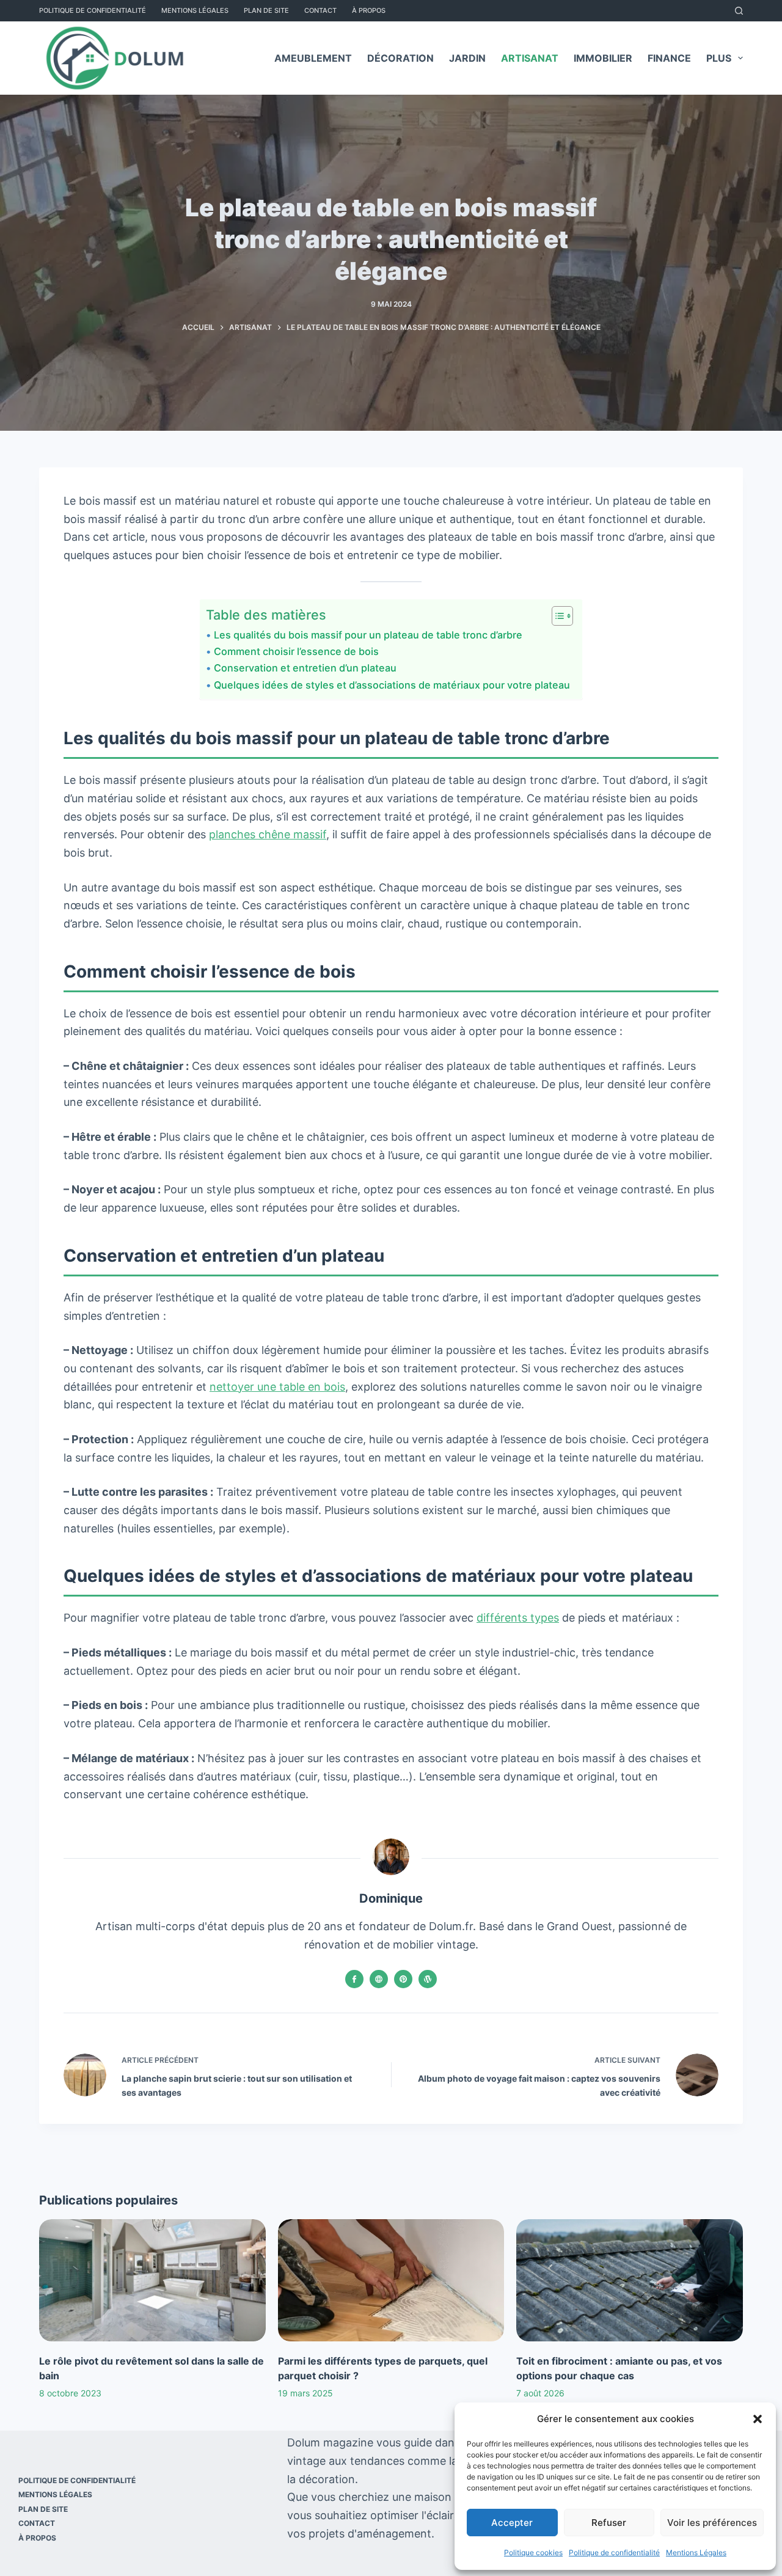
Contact (320, 10)
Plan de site (266, 10)
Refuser (609, 2523)
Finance (669, 58)
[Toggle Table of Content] (556, 616)
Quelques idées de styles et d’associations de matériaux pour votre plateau (392, 685)
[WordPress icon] (428, 1979)
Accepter (512, 2523)
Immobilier (603, 58)
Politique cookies (533, 2552)
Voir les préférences (712, 2523)
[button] (758, 2419)
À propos (369, 10)
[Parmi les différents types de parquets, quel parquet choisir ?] (391, 2280)
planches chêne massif (268, 834)
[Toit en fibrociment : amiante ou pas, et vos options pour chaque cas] (630, 2280)
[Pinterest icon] (403, 1979)
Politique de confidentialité (614, 2552)
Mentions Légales (696, 2552)
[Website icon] (379, 1979)
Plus (719, 58)
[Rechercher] (739, 11)
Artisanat (530, 58)
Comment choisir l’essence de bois (296, 651)
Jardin (467, 58)
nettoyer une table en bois (277, 1387)
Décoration (400, 58)
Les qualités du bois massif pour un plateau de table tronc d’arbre (368, 635)
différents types (518, 1618)
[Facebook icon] (354, 1979)
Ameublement (313, 58)
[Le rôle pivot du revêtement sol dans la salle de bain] (152, 2280)
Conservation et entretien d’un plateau (305, 668)
